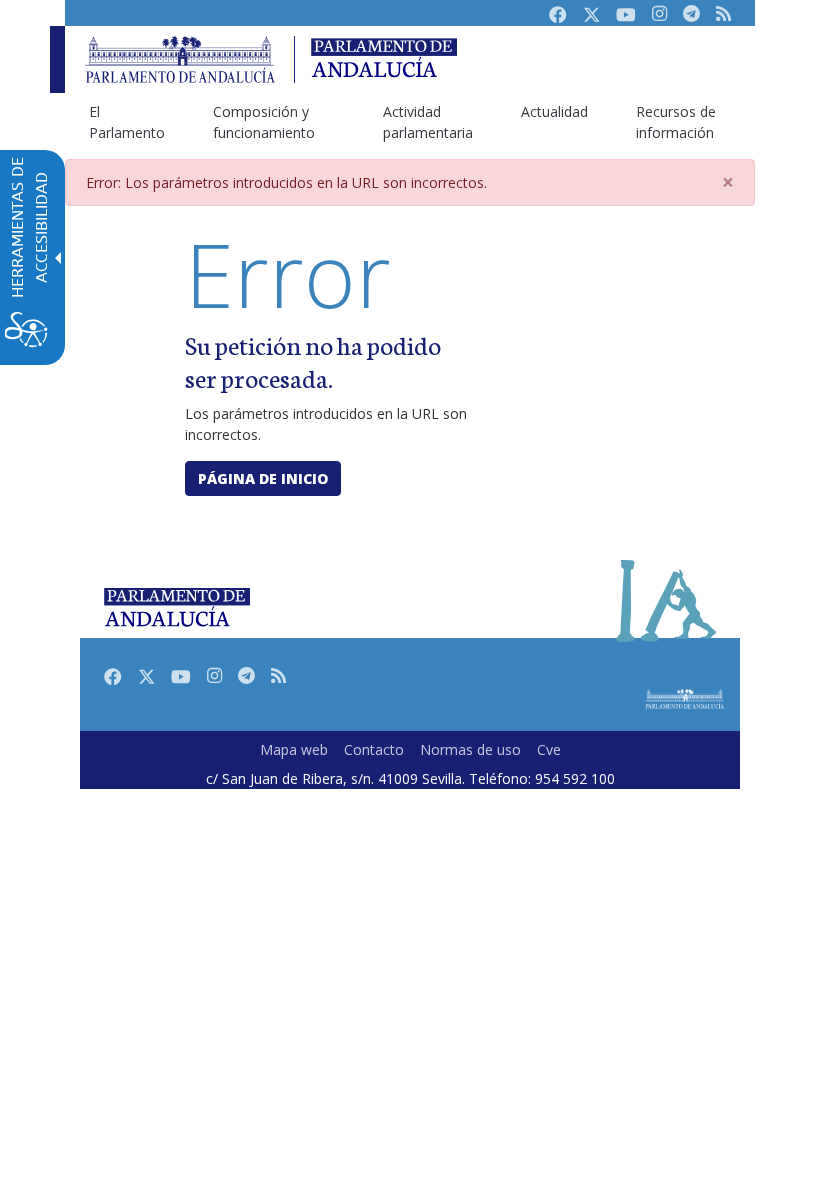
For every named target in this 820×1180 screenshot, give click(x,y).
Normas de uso (470, 749)
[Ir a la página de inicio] (180, 59)
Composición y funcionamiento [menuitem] (264, 122)
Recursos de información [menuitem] (676, 122)
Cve (549, 749)
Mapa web (294, 749)
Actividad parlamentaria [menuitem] (428, 122)
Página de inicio (263, 478)
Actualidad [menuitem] (554, 111)
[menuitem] (294, 749)
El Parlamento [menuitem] (127, 122)
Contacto (374, 749)
